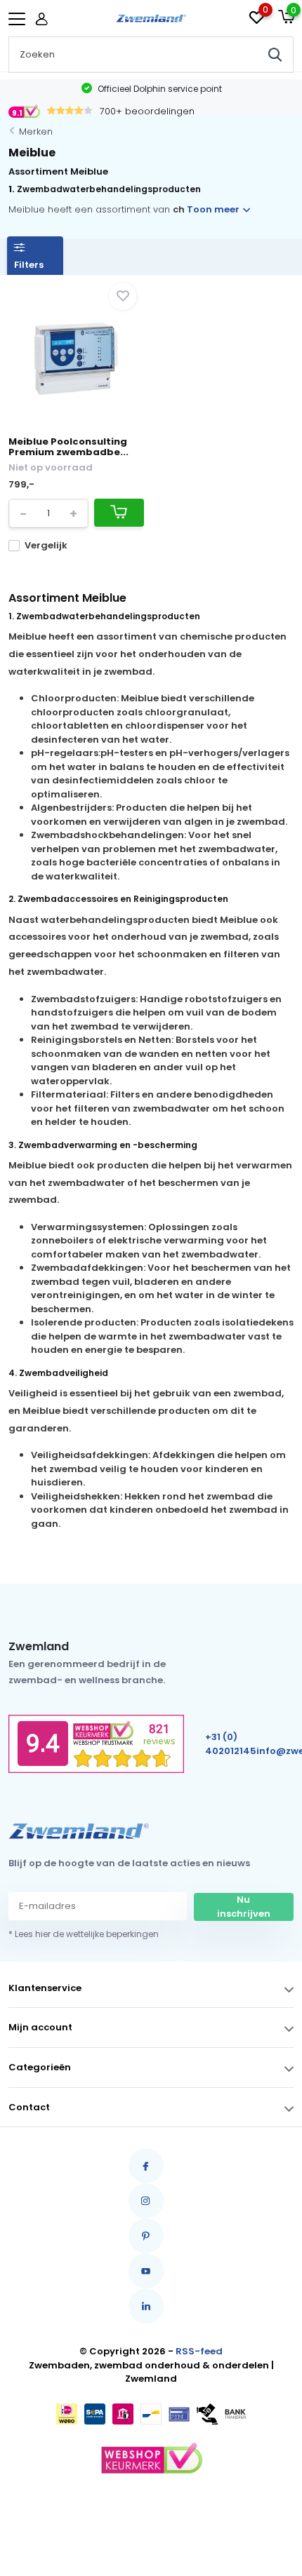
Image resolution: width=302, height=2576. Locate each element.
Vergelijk (46, 545)
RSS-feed (199, 2351)
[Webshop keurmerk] (151, 2459)
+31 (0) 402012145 (231, 1744)
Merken (36, 132)
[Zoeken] (275, 55)
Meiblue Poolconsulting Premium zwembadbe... (68, 447)
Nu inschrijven (244, 1907)
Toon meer (214, 209)
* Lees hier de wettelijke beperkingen (84, 1934)
